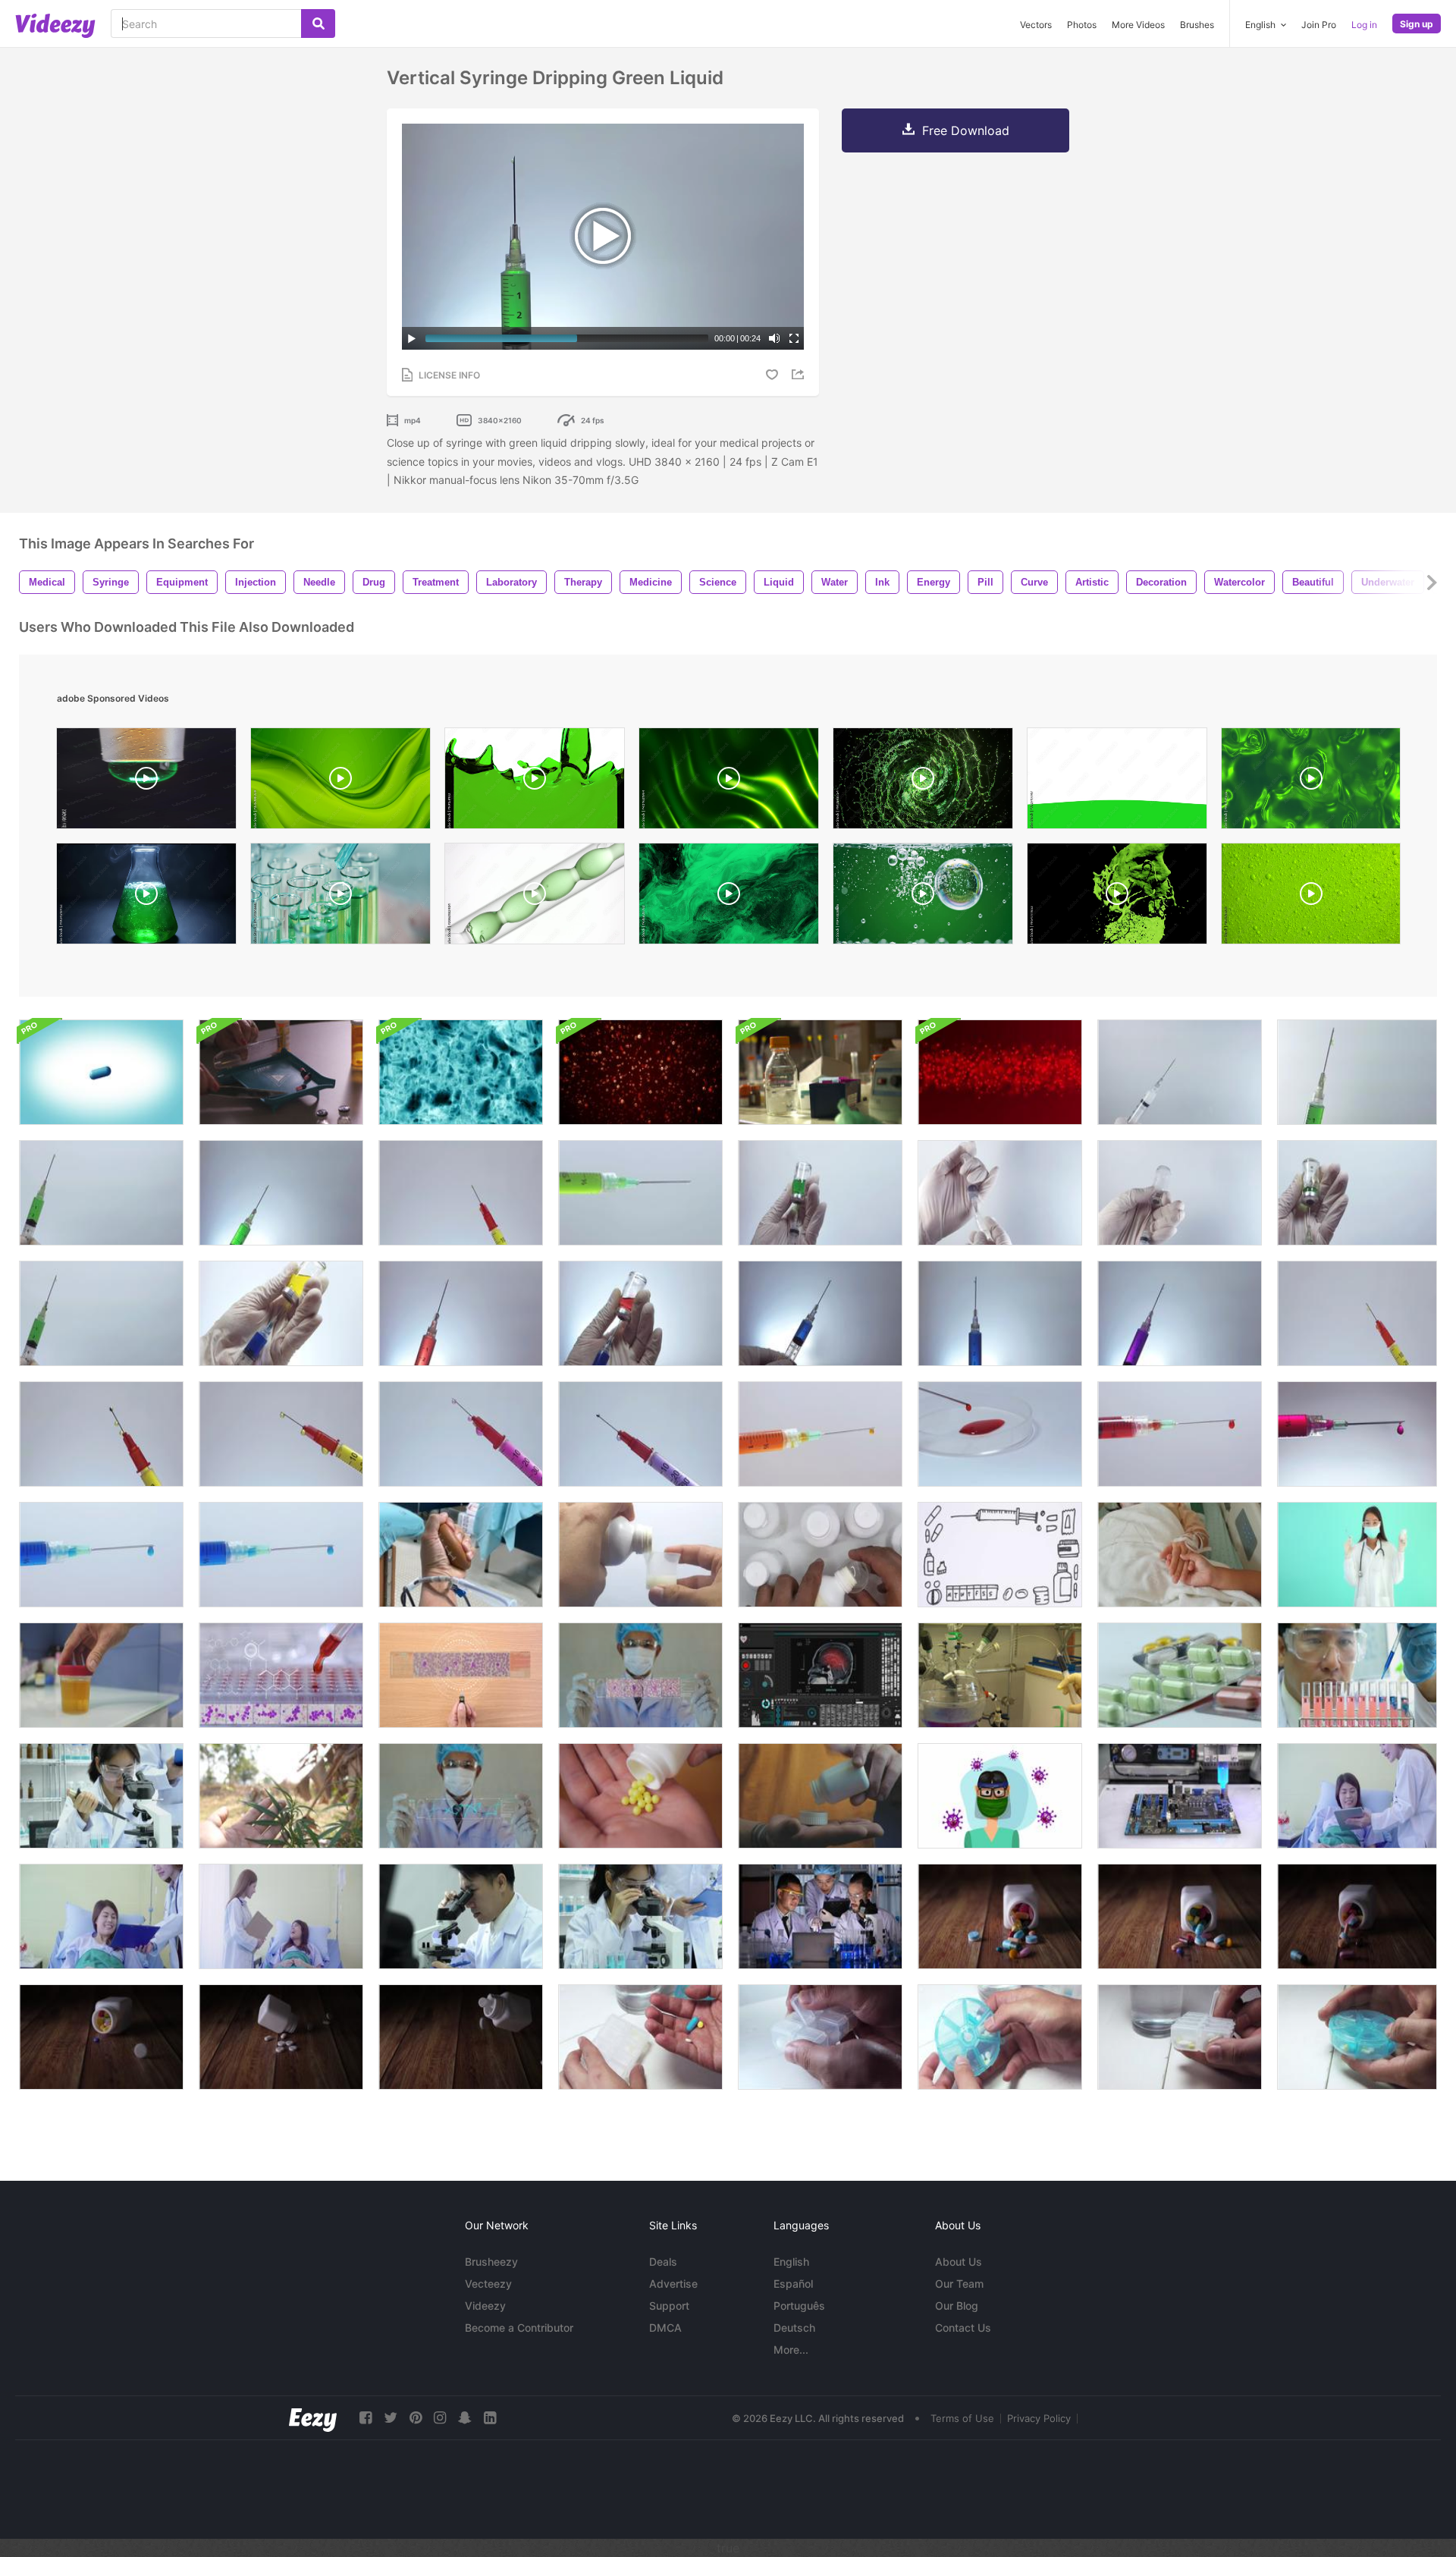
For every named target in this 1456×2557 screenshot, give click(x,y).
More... (791, 2350)
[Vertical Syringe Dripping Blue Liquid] (1000, 1313)
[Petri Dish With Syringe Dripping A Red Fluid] (1000, 1434)
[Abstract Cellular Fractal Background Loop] (461, 1072)
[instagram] (440, 2418)
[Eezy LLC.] (313, 2418)
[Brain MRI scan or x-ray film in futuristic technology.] (820, 1675)
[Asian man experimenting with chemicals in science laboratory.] (1357, 1675)
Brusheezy (491, 2262)
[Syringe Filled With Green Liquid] (1357, 1072)
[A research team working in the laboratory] (820, 1916)
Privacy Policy (1039, 2418)
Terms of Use (962, 2418)
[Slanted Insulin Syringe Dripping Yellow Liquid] (1357, 1313)
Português (799, 2306)
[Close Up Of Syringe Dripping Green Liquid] (640, 1193)
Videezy (485, 2306)
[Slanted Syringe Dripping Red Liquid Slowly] (461, 1313)
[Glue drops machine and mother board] (1180, 1796)
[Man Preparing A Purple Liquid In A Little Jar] (640, 1313)
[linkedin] (490, 2418)
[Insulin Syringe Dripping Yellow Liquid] (461, 1193)
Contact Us (963, 2328)
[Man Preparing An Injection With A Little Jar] (1180, 1193)
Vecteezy (488, 2284)
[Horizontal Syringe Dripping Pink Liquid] (1357, 1434)
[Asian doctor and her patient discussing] (101, 1916)
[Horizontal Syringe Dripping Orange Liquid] (820, 1434)
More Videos (1138, 25)
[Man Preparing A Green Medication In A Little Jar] (820, 1193)
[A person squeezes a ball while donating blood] (461, 1555)
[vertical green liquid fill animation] (1117, 782)
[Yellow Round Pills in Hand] (640, 1796)
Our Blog (957, 2306)
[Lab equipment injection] (1000, 1675)
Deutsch (794, 2328)
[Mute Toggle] (774, 338)
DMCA (665, 2328)
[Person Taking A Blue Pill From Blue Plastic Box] (1357, 2037)
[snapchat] (465, 2418)
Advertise (673, 2284)
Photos (1082, 25)
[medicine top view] (820, 1555)
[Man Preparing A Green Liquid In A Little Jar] (281, 1313)
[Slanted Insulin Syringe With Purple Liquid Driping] (640, 1434)
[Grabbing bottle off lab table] (820, 1072)
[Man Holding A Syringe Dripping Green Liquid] (101, 1313)
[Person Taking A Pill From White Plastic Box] (1180, 2037)
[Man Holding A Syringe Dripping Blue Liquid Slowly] (820, 1313)
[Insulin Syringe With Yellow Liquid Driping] (281, 1434)
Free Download (966, 130)
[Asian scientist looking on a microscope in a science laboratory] (461, 1916)
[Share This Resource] (800, 374)
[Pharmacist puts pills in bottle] (281, 1072)
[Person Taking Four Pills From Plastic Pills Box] (1000, 2037)
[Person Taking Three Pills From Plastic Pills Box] (640, 2037)
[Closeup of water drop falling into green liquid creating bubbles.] (923, 897)
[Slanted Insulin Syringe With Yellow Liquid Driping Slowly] (101, 1434)
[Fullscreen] (794, 338)
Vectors (1036, 25)
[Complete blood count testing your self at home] (461, 1675)
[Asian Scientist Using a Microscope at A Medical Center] (640, 1916)
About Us (959, 2262)
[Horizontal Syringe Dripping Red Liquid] (1180, 1434)
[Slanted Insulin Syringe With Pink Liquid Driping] (461, 1434)
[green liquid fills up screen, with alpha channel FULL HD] (535, 782)
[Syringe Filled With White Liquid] (1180, 1072)
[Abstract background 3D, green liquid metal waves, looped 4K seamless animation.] (729, 782)
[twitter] (391, 2418)
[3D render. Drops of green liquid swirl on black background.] (1117, 897)
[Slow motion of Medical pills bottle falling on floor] (1000, 1916)
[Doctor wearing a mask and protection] (1000, 1796)
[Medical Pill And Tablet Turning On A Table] (1180, 1675)
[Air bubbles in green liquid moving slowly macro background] (1311, 897)
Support (669, 2306)
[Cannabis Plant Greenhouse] (281, 1796)
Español (793, 2284)
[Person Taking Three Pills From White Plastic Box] (820, 2037)
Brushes (1197, 25)
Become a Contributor (519, 2328)
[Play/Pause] (412, 338)
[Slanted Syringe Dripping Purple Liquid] (1180, 1313)
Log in (1364, 25)
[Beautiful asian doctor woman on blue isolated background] (1357, 1555)
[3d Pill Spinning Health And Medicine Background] (101, 1072)
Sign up (1417, 24)
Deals (663, 2262)
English (791, 2262)
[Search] (318, 24)
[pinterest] (416, 2418)
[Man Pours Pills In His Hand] (820, 1796)
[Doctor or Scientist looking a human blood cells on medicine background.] (640, 1675)
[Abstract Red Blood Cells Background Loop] (640, 1072)
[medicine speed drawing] (1000, 1555)
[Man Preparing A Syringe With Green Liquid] (1357, 1193)
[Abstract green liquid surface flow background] (1311, 782)
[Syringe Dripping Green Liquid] (281, 1193)
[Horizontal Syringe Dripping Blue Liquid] (101, 1555)
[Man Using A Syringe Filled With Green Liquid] (101, 1193)
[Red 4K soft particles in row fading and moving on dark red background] (1000, 1072)
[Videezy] (55, 26)
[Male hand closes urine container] (101, 1675)
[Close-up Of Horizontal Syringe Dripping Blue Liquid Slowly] (281, 1555)
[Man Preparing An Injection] (1000, 1193)
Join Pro (1319, 25)
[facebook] (366, 2418)
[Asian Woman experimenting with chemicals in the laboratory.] (101, 1796)
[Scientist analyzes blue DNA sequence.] (461, 1796)
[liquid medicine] (640, 1555)
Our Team (959, 2284)
